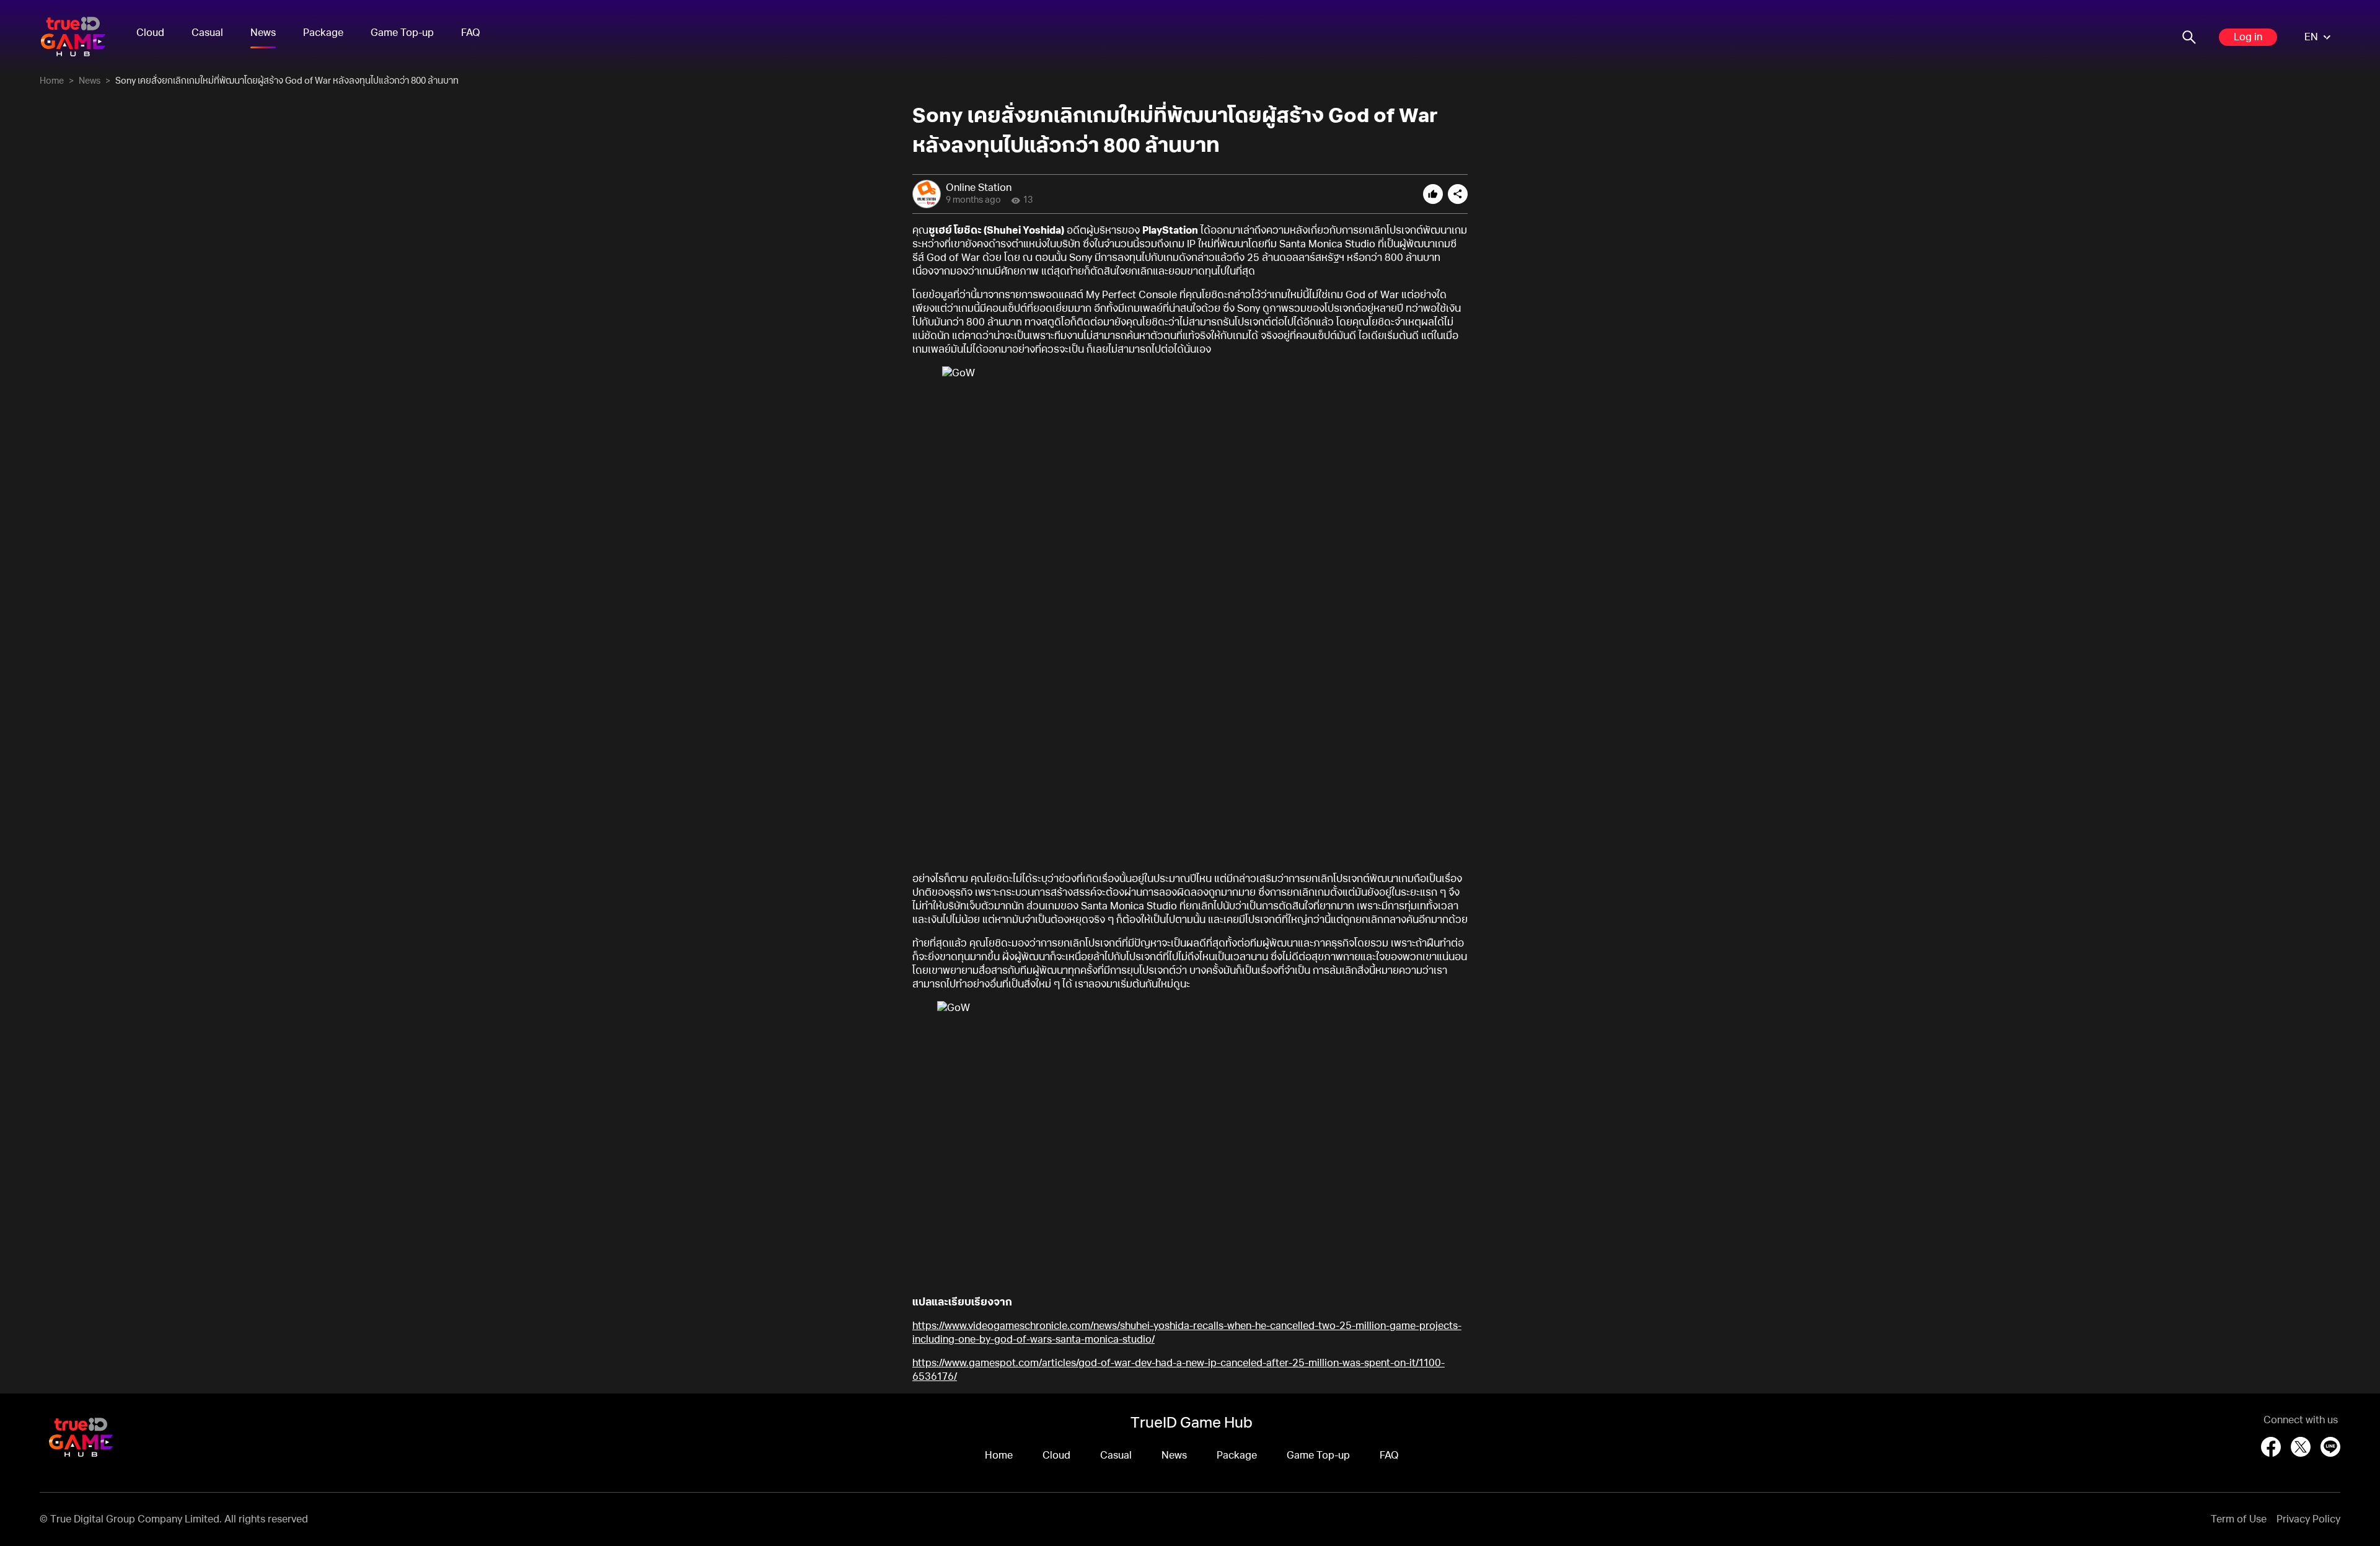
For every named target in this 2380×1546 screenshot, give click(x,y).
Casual (207, 33)
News (263, 33)
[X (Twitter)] (2301, 1447)
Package (323, 33)
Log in (2248, 37)
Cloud (150, 33)
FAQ (471, 33)
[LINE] (2330, 1447)
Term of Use (2239, 1519)
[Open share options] (1458, 194)
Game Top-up (402, 33)
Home (52, 81)
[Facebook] (2271, 1447)
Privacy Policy (2308, 1519)
